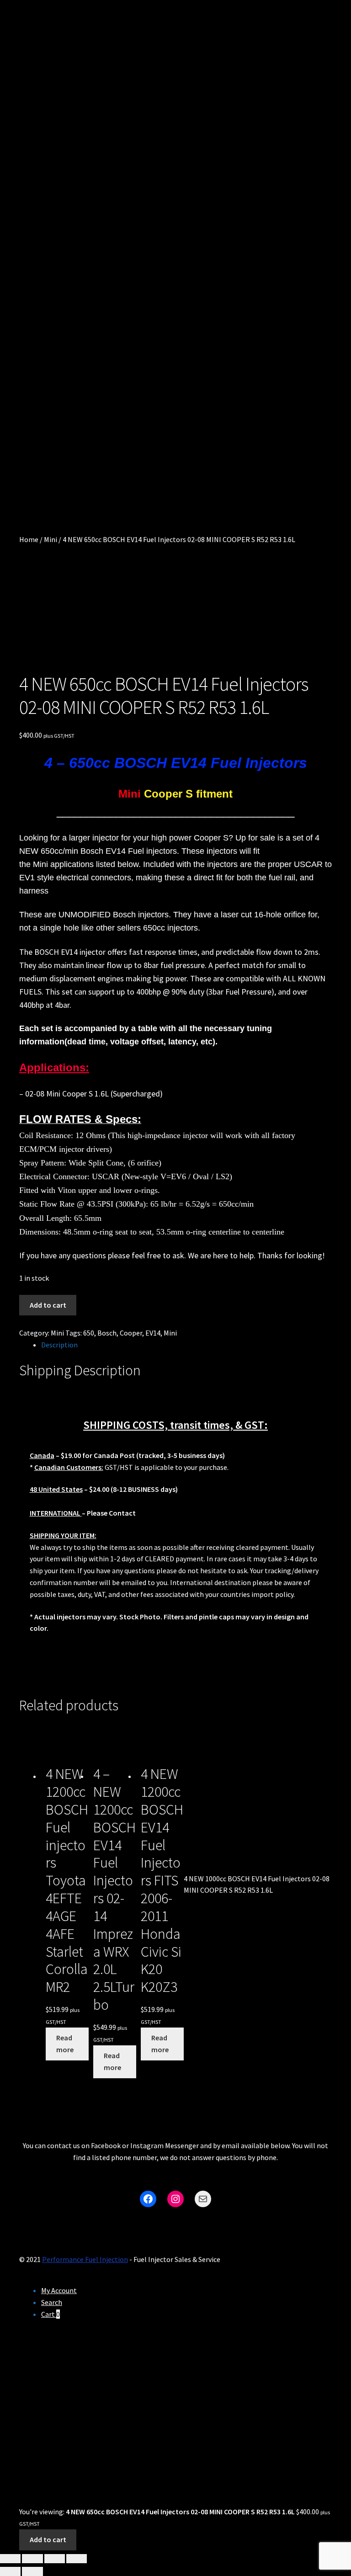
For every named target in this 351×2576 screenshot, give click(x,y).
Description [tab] (59, 1345)
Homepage (48, 237)
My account (41, 375)
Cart (32, 302)
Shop (35, 269)
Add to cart (48, 1305)
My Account (59, 2290)
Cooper (131, 1333)
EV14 (153, 1333)
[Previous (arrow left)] (10, 2571)
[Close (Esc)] (77, 2559)
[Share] (55, 2559)
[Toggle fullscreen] (32, 2559)
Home (29, 539)
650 (89, 1333)
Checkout (45, 334)
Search (52, 2302)
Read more (65, 2044)
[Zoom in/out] (10, 2559)
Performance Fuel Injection (85, 2259)
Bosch (107, 1333)
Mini (51, 539)
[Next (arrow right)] (32, 2571)
